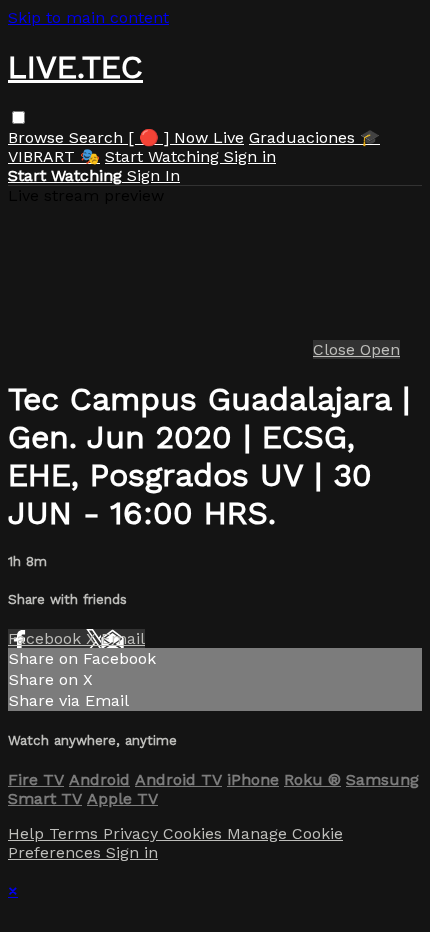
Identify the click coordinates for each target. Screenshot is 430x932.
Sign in (250, 156)
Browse (38, 137)
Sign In (153, 175)
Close (336, 349)
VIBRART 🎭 (54, 156)
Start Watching (164, 156)
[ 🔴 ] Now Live (186, 137)
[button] (18, 117)
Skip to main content (88, 17)
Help (28, 833)
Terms (76, 833)
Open (380, 349)
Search (98, 137)
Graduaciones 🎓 (314, 137)
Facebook (47, 638)
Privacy (133, 833)
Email (123, 638)
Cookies (195, 833)
